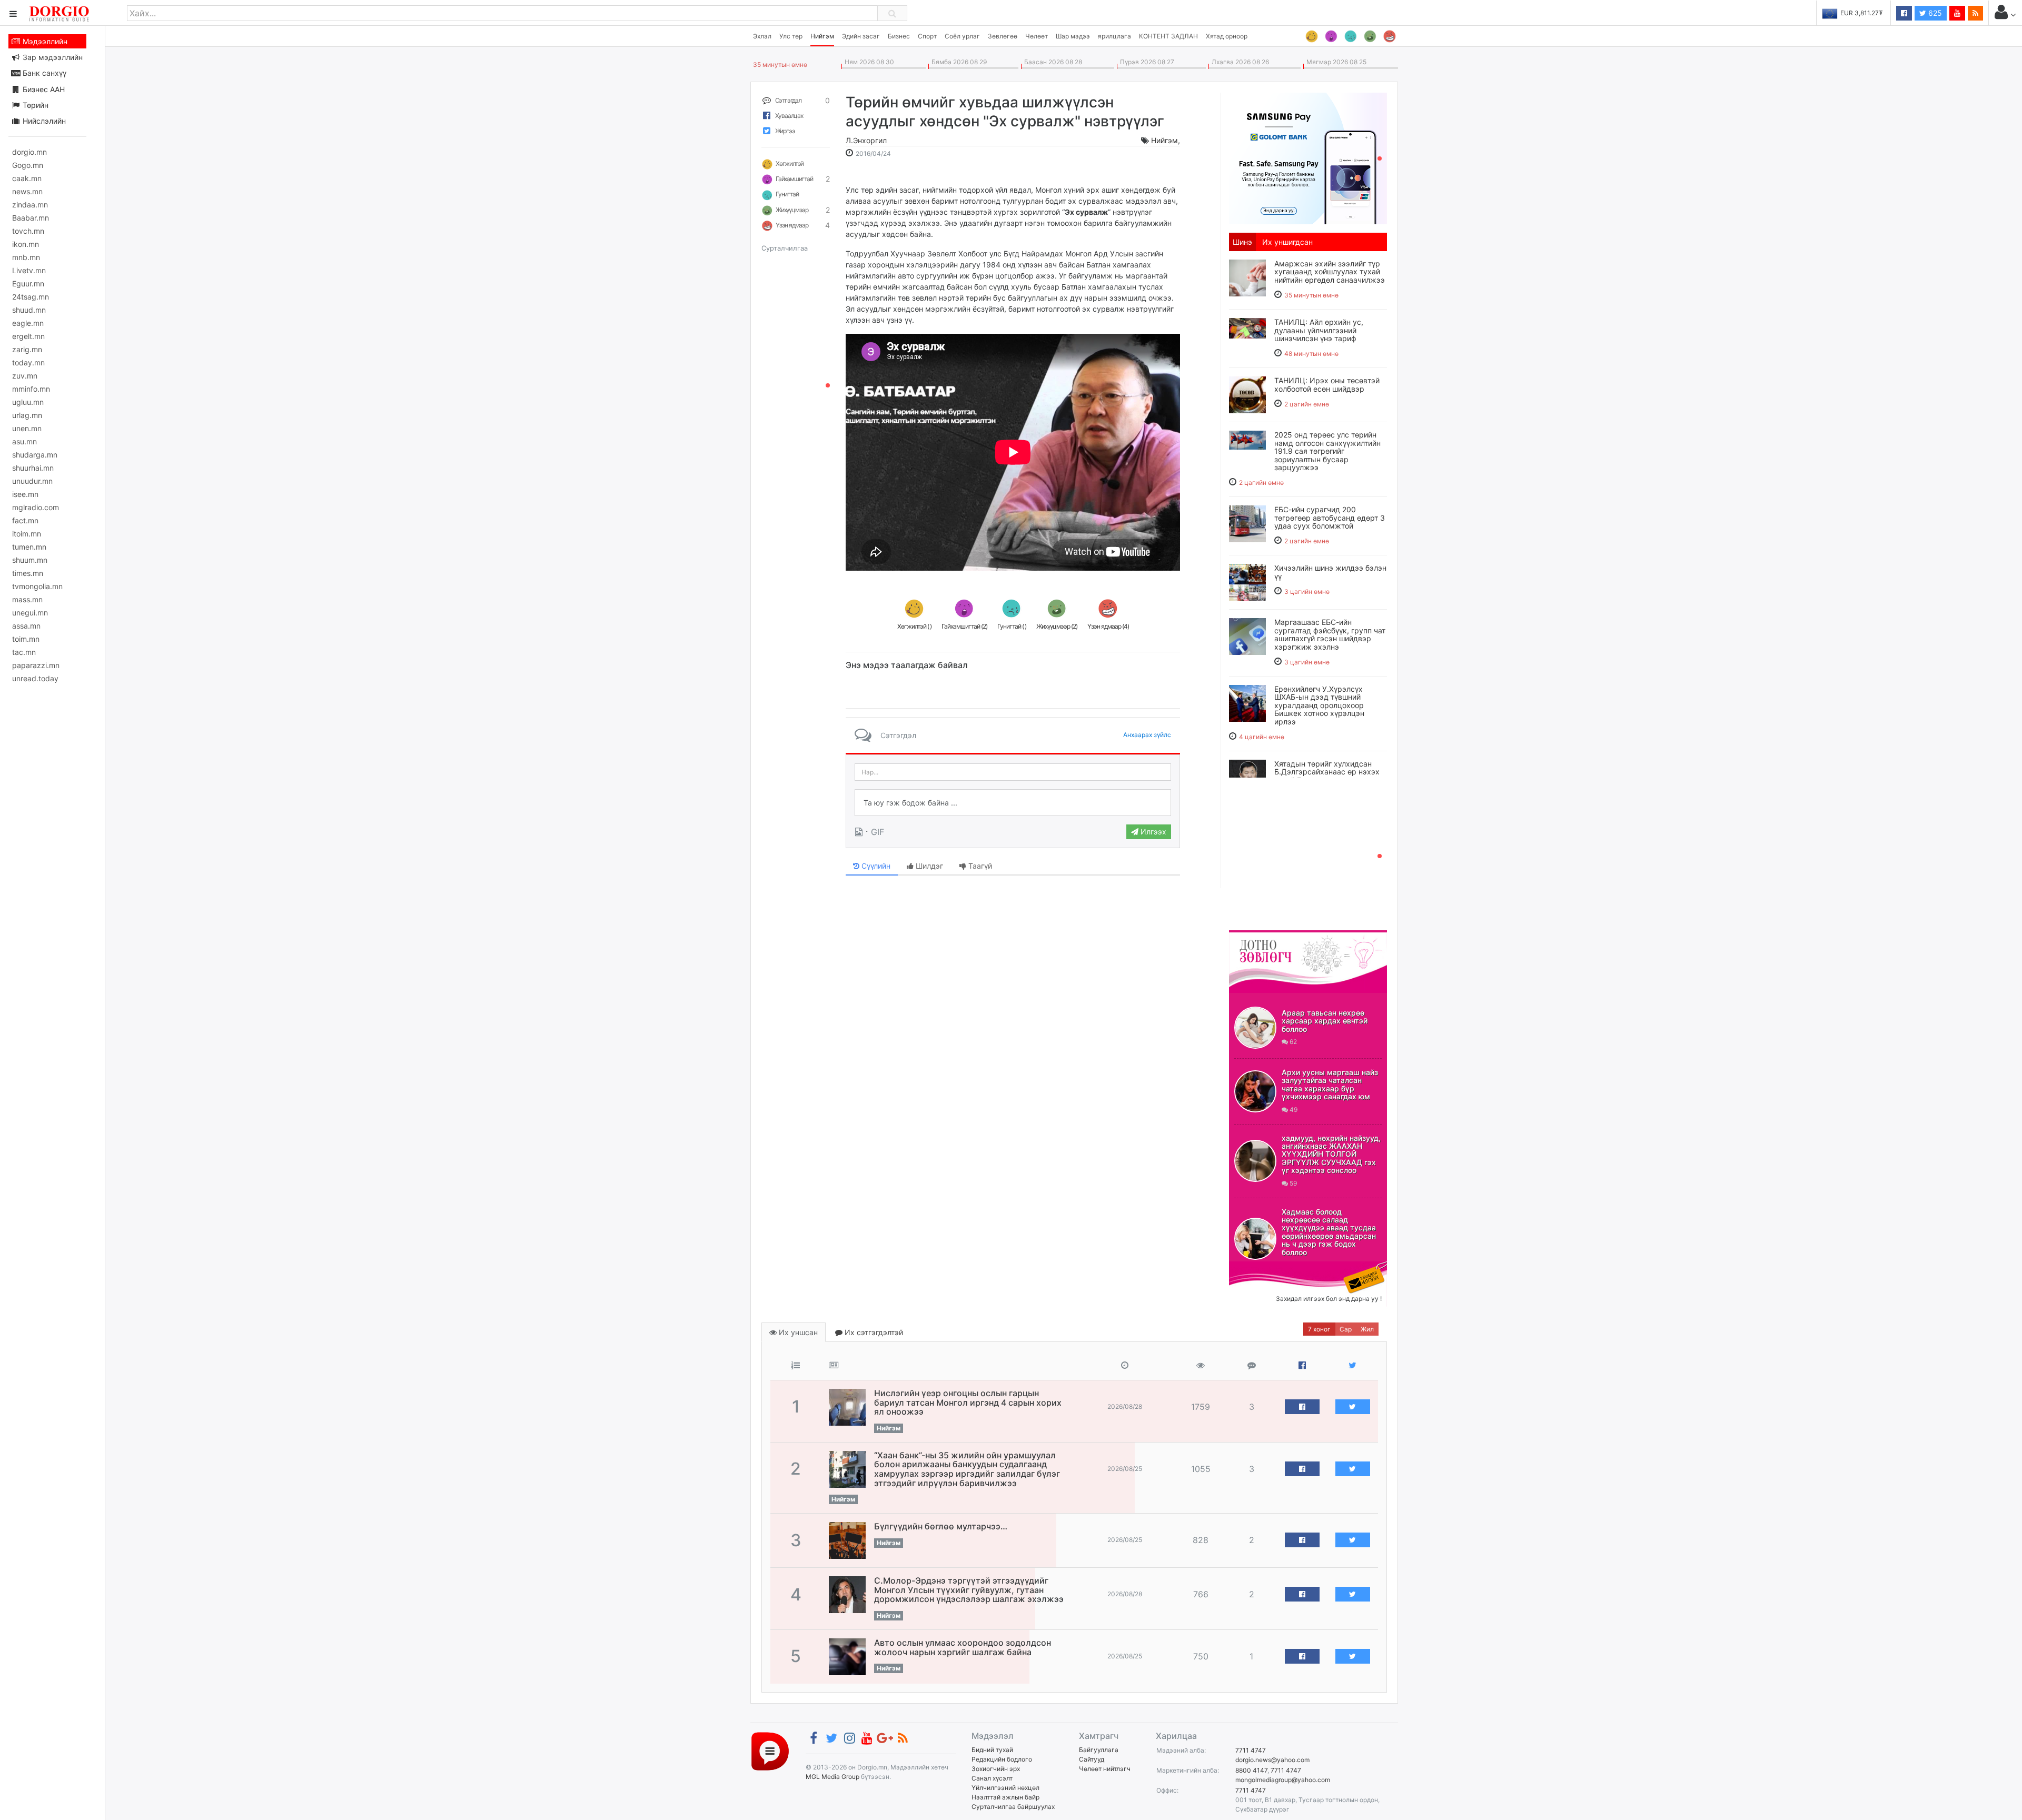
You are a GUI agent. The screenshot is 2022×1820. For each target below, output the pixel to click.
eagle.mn (28, 323)
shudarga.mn (35, 455)
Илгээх (1152, 832)
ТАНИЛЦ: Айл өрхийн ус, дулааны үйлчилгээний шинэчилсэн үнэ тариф (1319, 330)
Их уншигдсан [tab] (1287, 242)
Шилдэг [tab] (928, 866)
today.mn (28, 362)
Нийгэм (822, 36)
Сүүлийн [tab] (875, 866)
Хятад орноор (1227, 36)
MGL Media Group (832, 1777)
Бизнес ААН (43, 89)
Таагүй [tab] (979, 866)
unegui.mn (30, 613)
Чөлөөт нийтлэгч (1105, 1769)
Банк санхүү (43, 73)
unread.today (35, 678)
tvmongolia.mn (37, 586)
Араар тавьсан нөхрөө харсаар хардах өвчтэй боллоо (1325, 1021)
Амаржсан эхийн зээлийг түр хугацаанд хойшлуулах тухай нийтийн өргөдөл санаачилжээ (1330, 272)
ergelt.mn (28, 336)
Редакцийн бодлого (1002, 1759)
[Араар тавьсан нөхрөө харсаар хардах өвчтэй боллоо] (1255, 1028)
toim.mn (26, 639)
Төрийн (34, 105)
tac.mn (24, 652)
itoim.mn (27, 534)
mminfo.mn (31, 389)
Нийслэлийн (43, 121)
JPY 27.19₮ (1894, 13)
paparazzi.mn (36, 665)
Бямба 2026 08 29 (958, 62)
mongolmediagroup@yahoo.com (1283, 1780)
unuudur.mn (32, 481)
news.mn (27, 191)
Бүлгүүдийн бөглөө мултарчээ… (941, 1526)
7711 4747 (1251, 1750)
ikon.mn (26, 244)
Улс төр (791, 36)
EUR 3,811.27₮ (1836, 13)
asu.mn (24, 441)
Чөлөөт (1037, 36)
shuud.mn (29, 310)
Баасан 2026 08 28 (1052, 62)
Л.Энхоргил (866, 140)
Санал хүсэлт (992, 1778)
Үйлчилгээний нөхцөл (1005, 1788)
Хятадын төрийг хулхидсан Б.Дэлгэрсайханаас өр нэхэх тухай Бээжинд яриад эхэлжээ (1327, 776)
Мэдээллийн (44, 41)
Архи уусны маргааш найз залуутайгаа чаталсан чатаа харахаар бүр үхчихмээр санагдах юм (1330, 1084)
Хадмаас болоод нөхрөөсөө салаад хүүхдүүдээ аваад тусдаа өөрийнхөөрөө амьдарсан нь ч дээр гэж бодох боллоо (1329, 1232)
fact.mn (25, 520)
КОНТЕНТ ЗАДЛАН (1168, 36)
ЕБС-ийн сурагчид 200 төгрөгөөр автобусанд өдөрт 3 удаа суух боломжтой (1330, 518)
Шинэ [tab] (1242, 242)
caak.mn (27, 178)
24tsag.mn (31, 297)
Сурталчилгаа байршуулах (1013, 1807)
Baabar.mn (31, 218)
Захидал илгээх (1262, 1268)
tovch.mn (28, 231)
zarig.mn (27, 349)
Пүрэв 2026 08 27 (1146, 62)
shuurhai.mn (33, 468)
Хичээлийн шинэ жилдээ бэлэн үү (1330, 572)
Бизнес (899, 36)
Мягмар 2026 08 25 (1335, 62)
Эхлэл (762, 36)
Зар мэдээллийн (52, 57)
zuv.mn (25, 376)
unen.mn (27, 428)
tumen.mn (29, 547)
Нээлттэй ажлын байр (1005, 1797)
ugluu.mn (28, 402)
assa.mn (26, 626)
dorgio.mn (29, 152)
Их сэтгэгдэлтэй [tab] (873, 1332)
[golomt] (1308, 157)
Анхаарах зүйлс (1147, 735)
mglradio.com (36, 507)
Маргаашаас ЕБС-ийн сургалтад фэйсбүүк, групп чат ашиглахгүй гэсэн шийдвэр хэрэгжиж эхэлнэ (1330, 634)
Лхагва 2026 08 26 (1239, 62)
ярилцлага (1114, 36)
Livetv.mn (29, 270)
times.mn (28, 573)
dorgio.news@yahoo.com (1272, 1760)
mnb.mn (26, 257)
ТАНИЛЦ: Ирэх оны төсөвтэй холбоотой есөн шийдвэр (1327, 384)
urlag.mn (27, 415)
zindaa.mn (30, 205)
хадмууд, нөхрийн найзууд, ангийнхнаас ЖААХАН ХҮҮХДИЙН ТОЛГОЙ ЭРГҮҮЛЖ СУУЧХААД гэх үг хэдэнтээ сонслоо (1331, 1154)
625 (1934, 13)
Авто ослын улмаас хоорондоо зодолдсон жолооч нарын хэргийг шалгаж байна (963, 1647)
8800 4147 (1251, 1770)
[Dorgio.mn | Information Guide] (770, 1751)
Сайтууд (1092, 1759)
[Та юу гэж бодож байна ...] (1013, 803)
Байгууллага (1099, 1750)
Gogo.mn (28, 165)
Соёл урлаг (962, 36)
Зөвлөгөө (1003, 36)
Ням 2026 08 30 (868, 62)
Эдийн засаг (861, 36)
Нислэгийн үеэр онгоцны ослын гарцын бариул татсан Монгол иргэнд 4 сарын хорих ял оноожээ (968, 1402)
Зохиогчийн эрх (996, 1769)
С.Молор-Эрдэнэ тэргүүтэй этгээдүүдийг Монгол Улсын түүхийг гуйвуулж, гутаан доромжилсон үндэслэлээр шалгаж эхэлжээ (969, 1590)
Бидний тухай (992, 1750)
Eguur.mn (28, 284)
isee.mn (25, 494)
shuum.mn (30, 560)
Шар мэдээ (1073, 36)
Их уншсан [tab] (797, 1332)
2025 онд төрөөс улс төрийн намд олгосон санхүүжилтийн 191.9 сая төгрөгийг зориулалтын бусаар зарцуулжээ (1327, 451)
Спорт (927, 36)
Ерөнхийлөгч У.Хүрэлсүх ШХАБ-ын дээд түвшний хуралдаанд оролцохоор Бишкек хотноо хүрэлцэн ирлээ (1319, 705)
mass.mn (27, 599)
